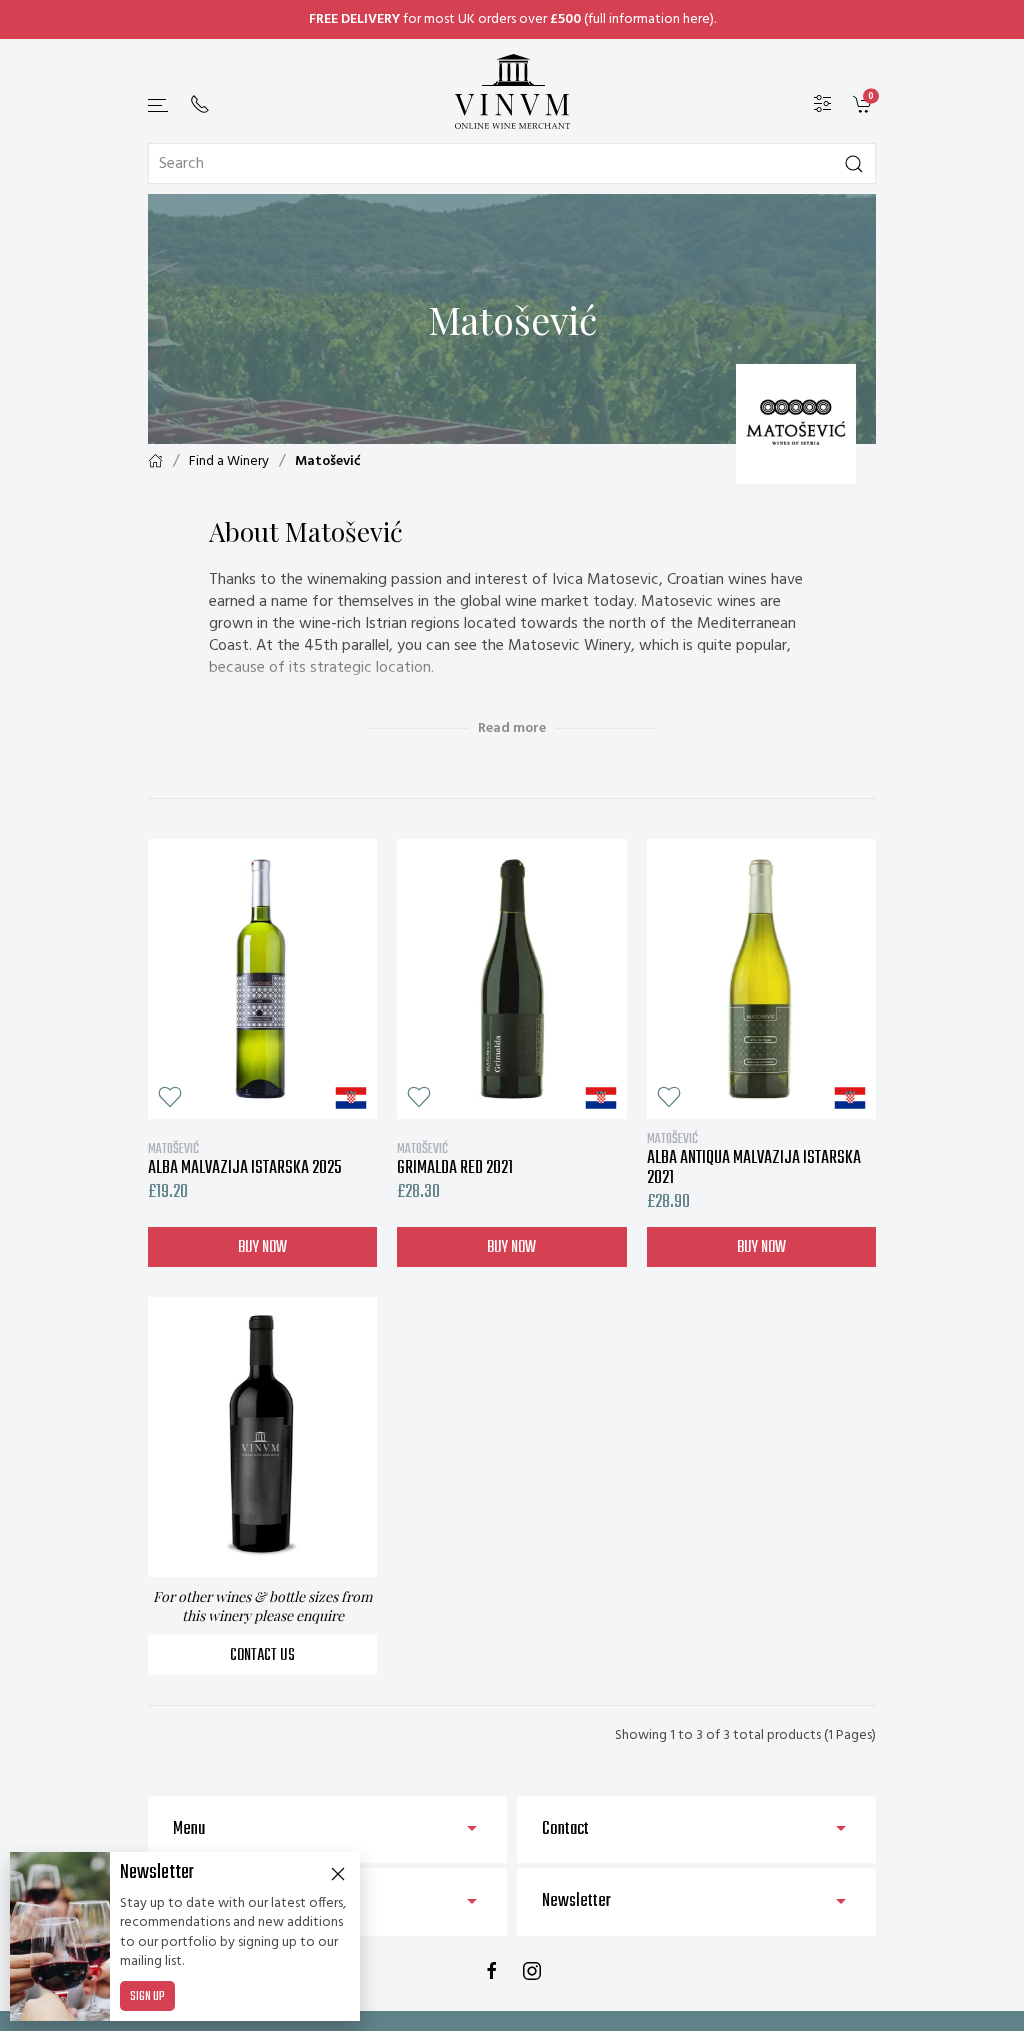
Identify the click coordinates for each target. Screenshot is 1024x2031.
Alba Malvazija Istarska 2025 (245, 1159)
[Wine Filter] (823, 104)
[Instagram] (532, 1971)
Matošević (328, 461)
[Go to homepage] (512, 91)
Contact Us (262, 1656)
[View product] (262, 979)
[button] (159, 105)
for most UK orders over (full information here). (512, 19)
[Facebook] (492, 1971)
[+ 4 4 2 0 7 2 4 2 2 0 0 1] (200, 104)
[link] (864, 104)
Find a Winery (229, 461)
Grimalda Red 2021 (455, 1159)
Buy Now (262, 1248)
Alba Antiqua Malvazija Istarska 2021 (754, 1159)
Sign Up (147, 1997)
